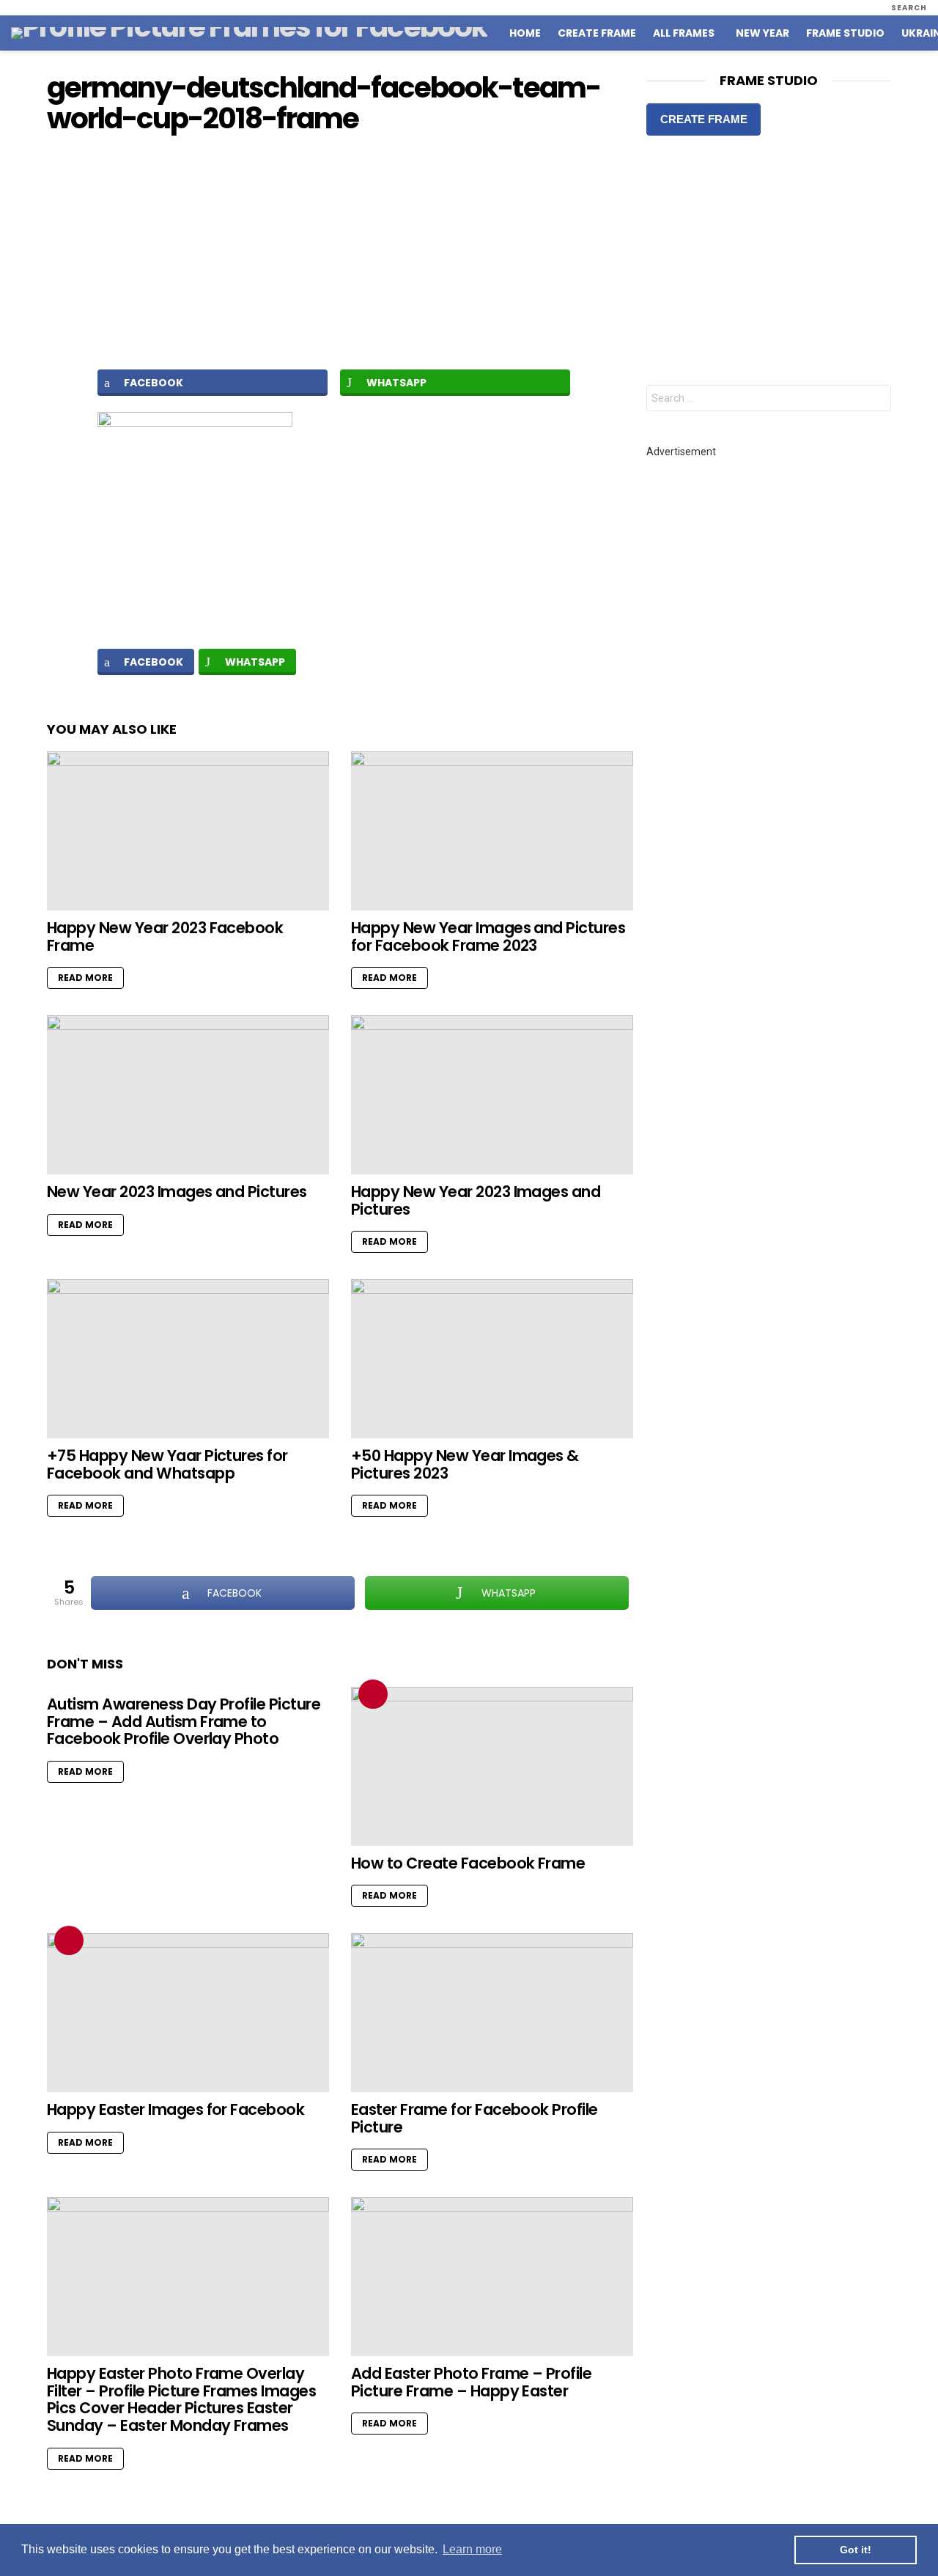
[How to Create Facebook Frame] (492, 1766)
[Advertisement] (340, 251)
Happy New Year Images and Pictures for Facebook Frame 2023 (488, 936)
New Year (762, 33)
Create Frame (597, 33)
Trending (373, 1694)
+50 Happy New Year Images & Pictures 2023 (465, 1464)
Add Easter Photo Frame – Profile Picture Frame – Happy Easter (471, 2382)
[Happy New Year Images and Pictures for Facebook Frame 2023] (492, 831)
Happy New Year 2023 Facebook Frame (165, 936)
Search (876, 400)
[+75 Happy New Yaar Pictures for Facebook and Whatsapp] (188, 1359)
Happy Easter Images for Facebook (176, 2109)
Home (525, 33)
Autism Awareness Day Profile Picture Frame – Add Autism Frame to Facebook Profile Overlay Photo (184, 1721)
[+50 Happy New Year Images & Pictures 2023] (492, 1359)
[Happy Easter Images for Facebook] (188, 2013)
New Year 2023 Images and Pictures (177, 1192)
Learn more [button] (472, 2549)
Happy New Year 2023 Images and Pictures (476, 1200)
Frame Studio (845, 33)
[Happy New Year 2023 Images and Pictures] (492, 1095)
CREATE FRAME (704, 119)
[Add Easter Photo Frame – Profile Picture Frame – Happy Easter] (492, 2277)
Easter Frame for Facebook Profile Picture (474, 2118)
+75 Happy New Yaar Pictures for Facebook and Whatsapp (167, 1464)
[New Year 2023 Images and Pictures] (188, 1095)
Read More (85, 978)
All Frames (684, 33)
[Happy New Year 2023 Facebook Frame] (188, 831)
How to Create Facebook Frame (468, 1863)
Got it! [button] (856, 2550)
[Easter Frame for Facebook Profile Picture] (492, 2013)
